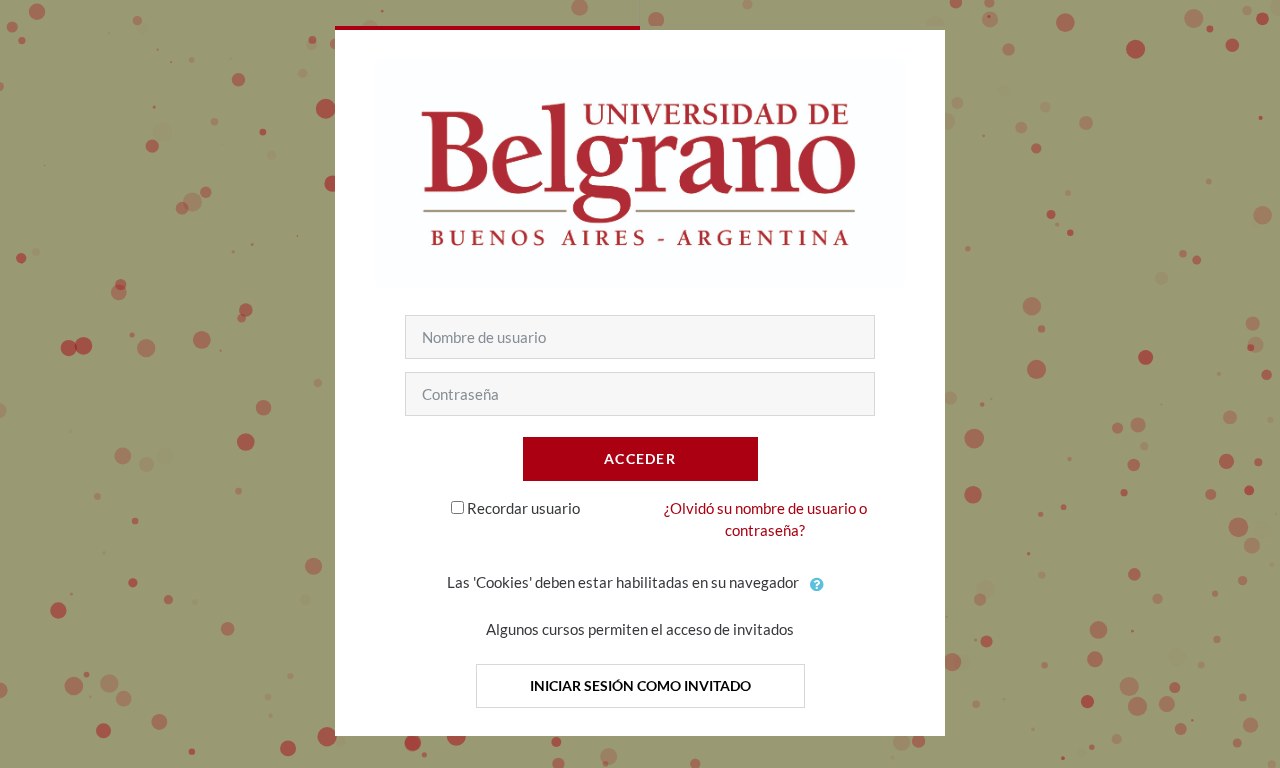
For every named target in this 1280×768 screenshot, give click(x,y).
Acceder (640, 458)
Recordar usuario (523, 508)
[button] (818, 584)
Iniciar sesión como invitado (640, 685)
